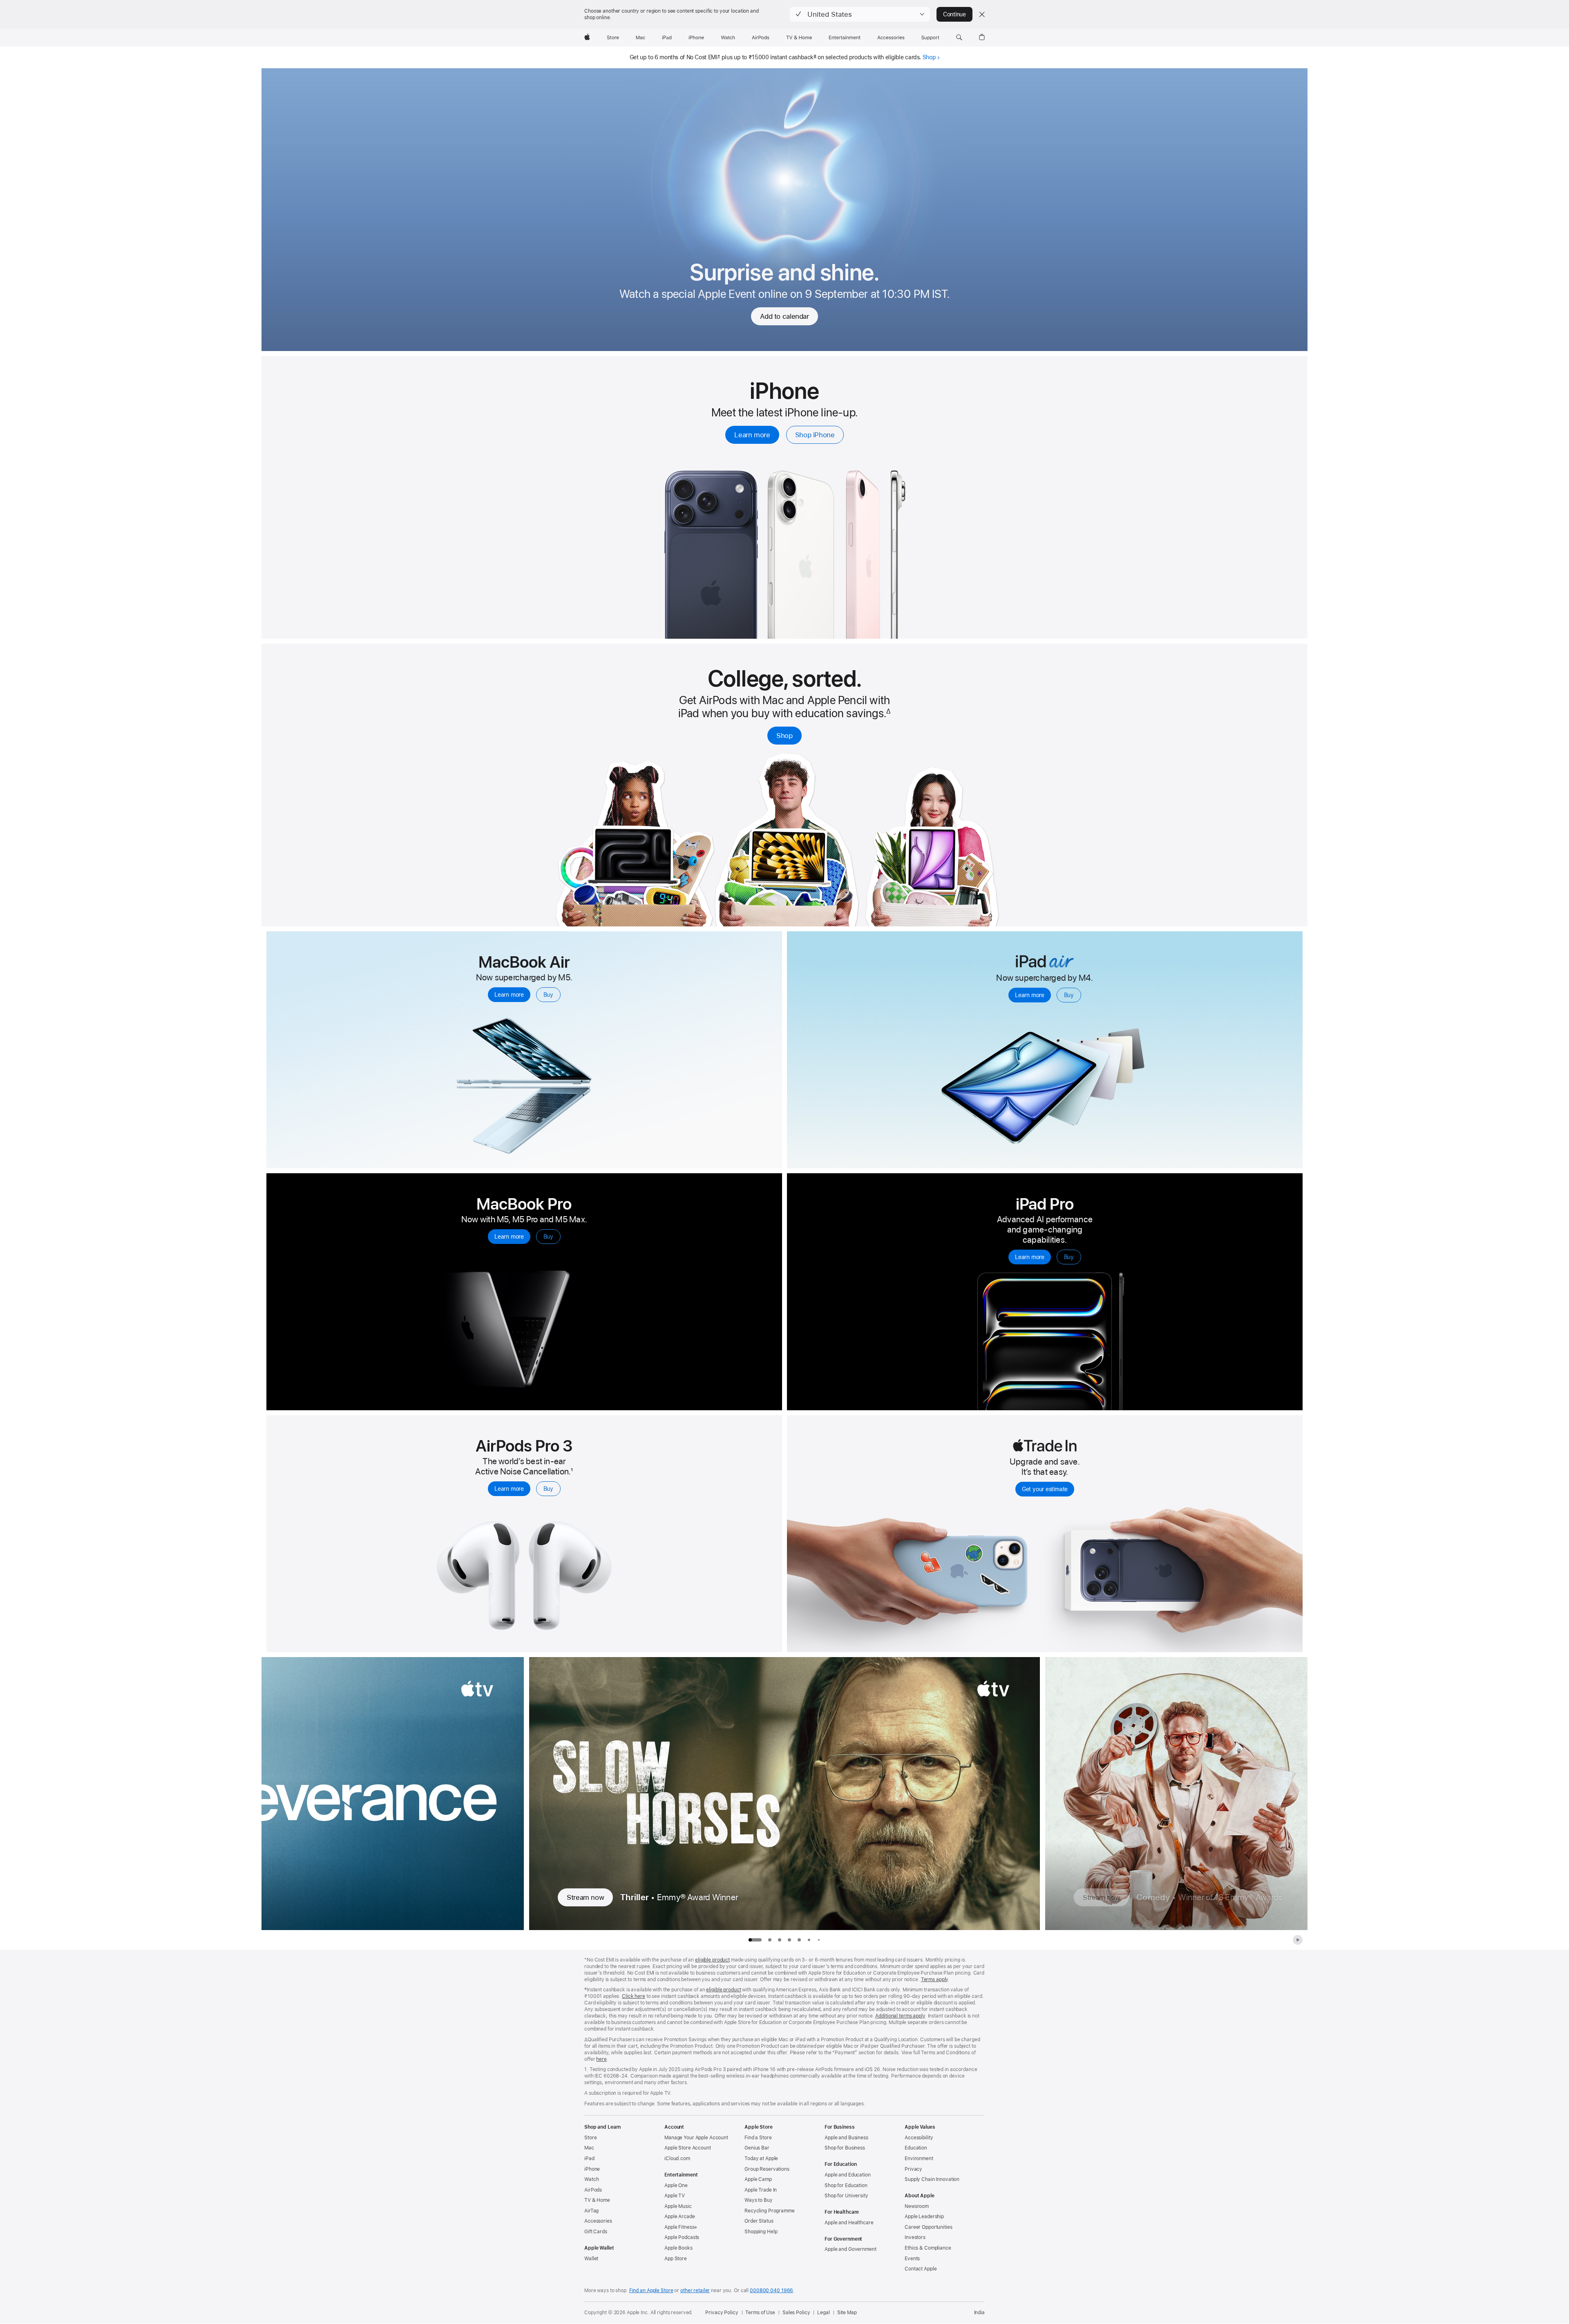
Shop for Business (845, 2148)
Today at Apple (761, 2158)
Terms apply (935, 1980)
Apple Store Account (688, 2148)
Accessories (598, 2221)
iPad (589, 2158)
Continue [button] (954, 14)
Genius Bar (757, 2148)
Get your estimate (1045, 1489)
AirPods (593, 2190)
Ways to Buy (759, 2200)
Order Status (759, 2221)
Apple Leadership (924, 2217)
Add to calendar (784, 316)
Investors (915, 2237)
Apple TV (675, 2196)
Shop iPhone (815, 435)
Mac (589, 2148)
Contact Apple (921, 2269)
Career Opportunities (929, 2227)
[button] (860, 14)
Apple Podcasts (682, 2237)
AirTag (591, 2211)
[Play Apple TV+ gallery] (1298, 1940)
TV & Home (597, 2200)
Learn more (752, 435)
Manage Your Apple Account (696, 2138)
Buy (548, 995)
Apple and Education (848, 2175)
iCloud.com (677, 2158)
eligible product (712, 1960)
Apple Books (678, 2248)
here (601, 2059)
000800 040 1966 (771, 2290)
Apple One (676, 2185)
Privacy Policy (722, 2313)
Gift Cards (596, 2232)
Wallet (591, 2259)
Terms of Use (760, 2313)
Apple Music (678, 2206)
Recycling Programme (770, 2211)
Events (912, 2259)
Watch (591, 2179)
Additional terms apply (900, 2016)
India (979, 2313)
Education (916, 2148)
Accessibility (919, 2138)
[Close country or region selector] (982, 14)
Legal (823, 2313)
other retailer (695, 2290)
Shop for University (846, 2196)
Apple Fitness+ (681, 2227)
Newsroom (917, 2206)
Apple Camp (758, 2179)
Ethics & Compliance (928, 2248)
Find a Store (758, 2138)
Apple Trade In (761, 2190)
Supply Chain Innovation (932, 2179)
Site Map (847, 2313)
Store (590, 2138)
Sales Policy (796, 2313)
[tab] (770, 1940)
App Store (676, 2259)
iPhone (592, 2169)
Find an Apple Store (651, 2290)
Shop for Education (846, 2185)
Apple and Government (850, 2249)
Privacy (913, 2169)
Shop (929, 57)
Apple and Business (846, 2138)
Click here (634, 1996)
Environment (919, 2158)
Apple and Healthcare (849, 2223)
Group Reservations (767, 2169)
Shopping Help (761, 2232)
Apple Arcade (680, 2217)
